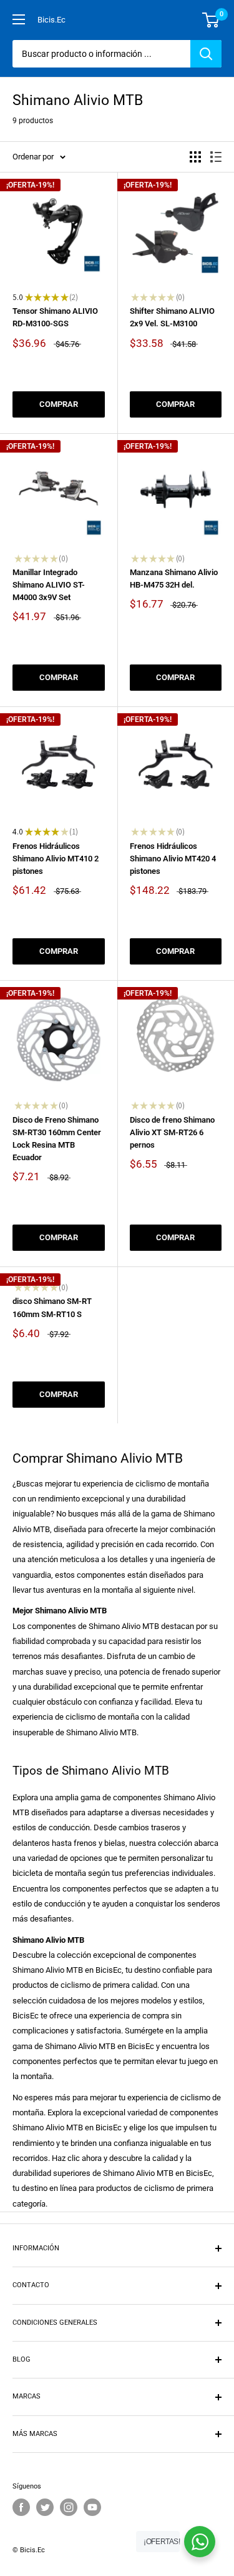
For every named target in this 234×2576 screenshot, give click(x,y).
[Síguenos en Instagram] (69, 2507)
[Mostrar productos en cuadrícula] (195, 157)
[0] (211, 20)
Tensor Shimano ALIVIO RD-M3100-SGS (55, 317)
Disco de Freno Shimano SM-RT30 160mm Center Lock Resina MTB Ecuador (57, 1139)
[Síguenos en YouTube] (92, 2507)
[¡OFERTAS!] (200, 2542)
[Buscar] (206, 54)
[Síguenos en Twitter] (45, 2507)
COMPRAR (59, 404)
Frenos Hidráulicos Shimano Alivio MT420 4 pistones (173, 859)
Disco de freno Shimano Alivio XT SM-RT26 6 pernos (172, 1132)
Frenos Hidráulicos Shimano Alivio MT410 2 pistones (56, 859)
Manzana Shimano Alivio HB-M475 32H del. (174, 579)
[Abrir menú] (19, 19)
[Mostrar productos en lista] (216, 157)
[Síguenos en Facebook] (21, 2507)
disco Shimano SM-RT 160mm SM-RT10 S (52, 1307)
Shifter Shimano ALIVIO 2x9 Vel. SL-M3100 (172, 317)
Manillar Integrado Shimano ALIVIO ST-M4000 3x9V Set (49, 585)
